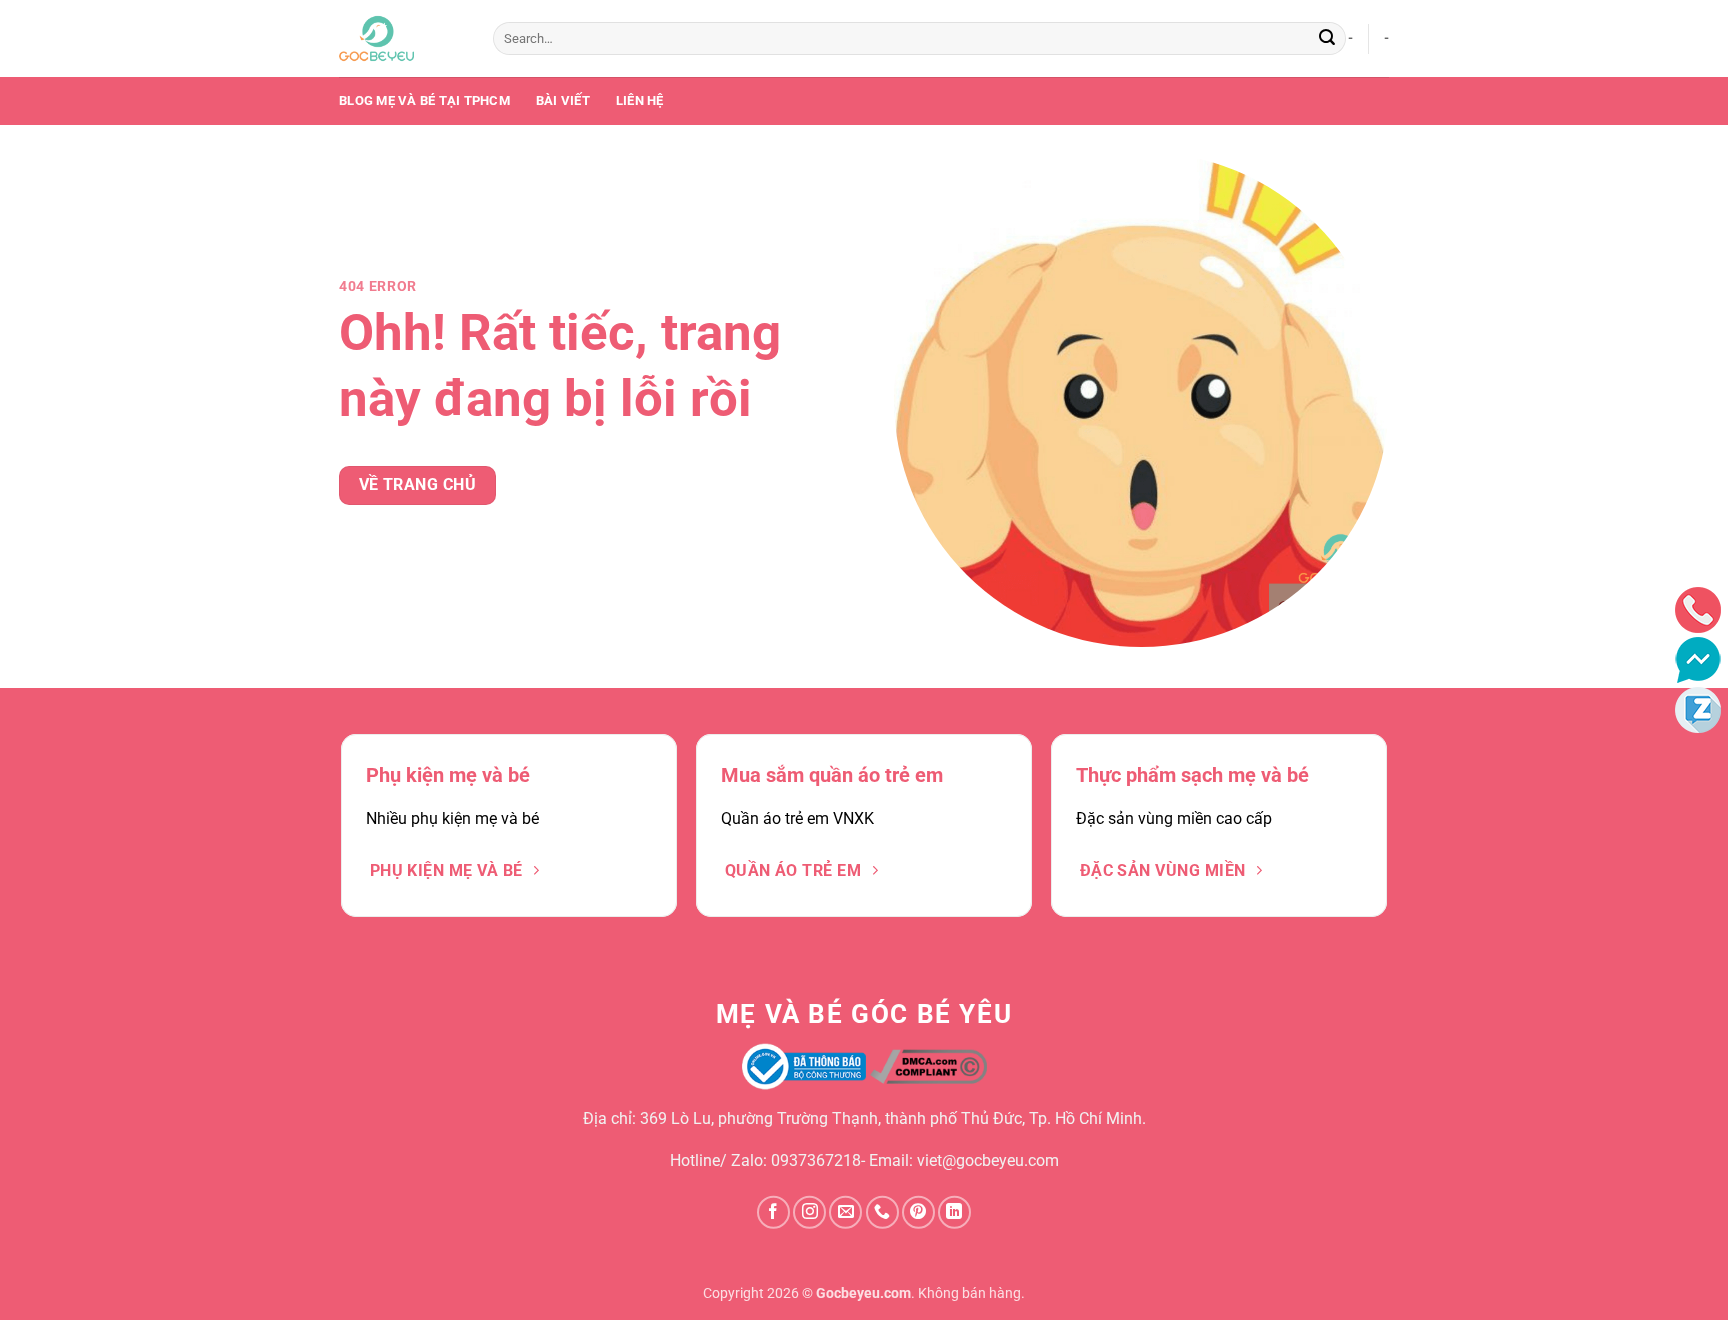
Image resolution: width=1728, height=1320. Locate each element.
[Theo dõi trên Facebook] (773, 1212)
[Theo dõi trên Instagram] (809, 1212)
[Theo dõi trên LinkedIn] (954, 1212)
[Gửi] (1327, 39)
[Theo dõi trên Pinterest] (918, 1212)
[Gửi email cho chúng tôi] (845, 1212)
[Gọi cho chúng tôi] (882, 1212)
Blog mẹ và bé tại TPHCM (424, 100)
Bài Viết (563, 100)
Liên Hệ (640, 100)
